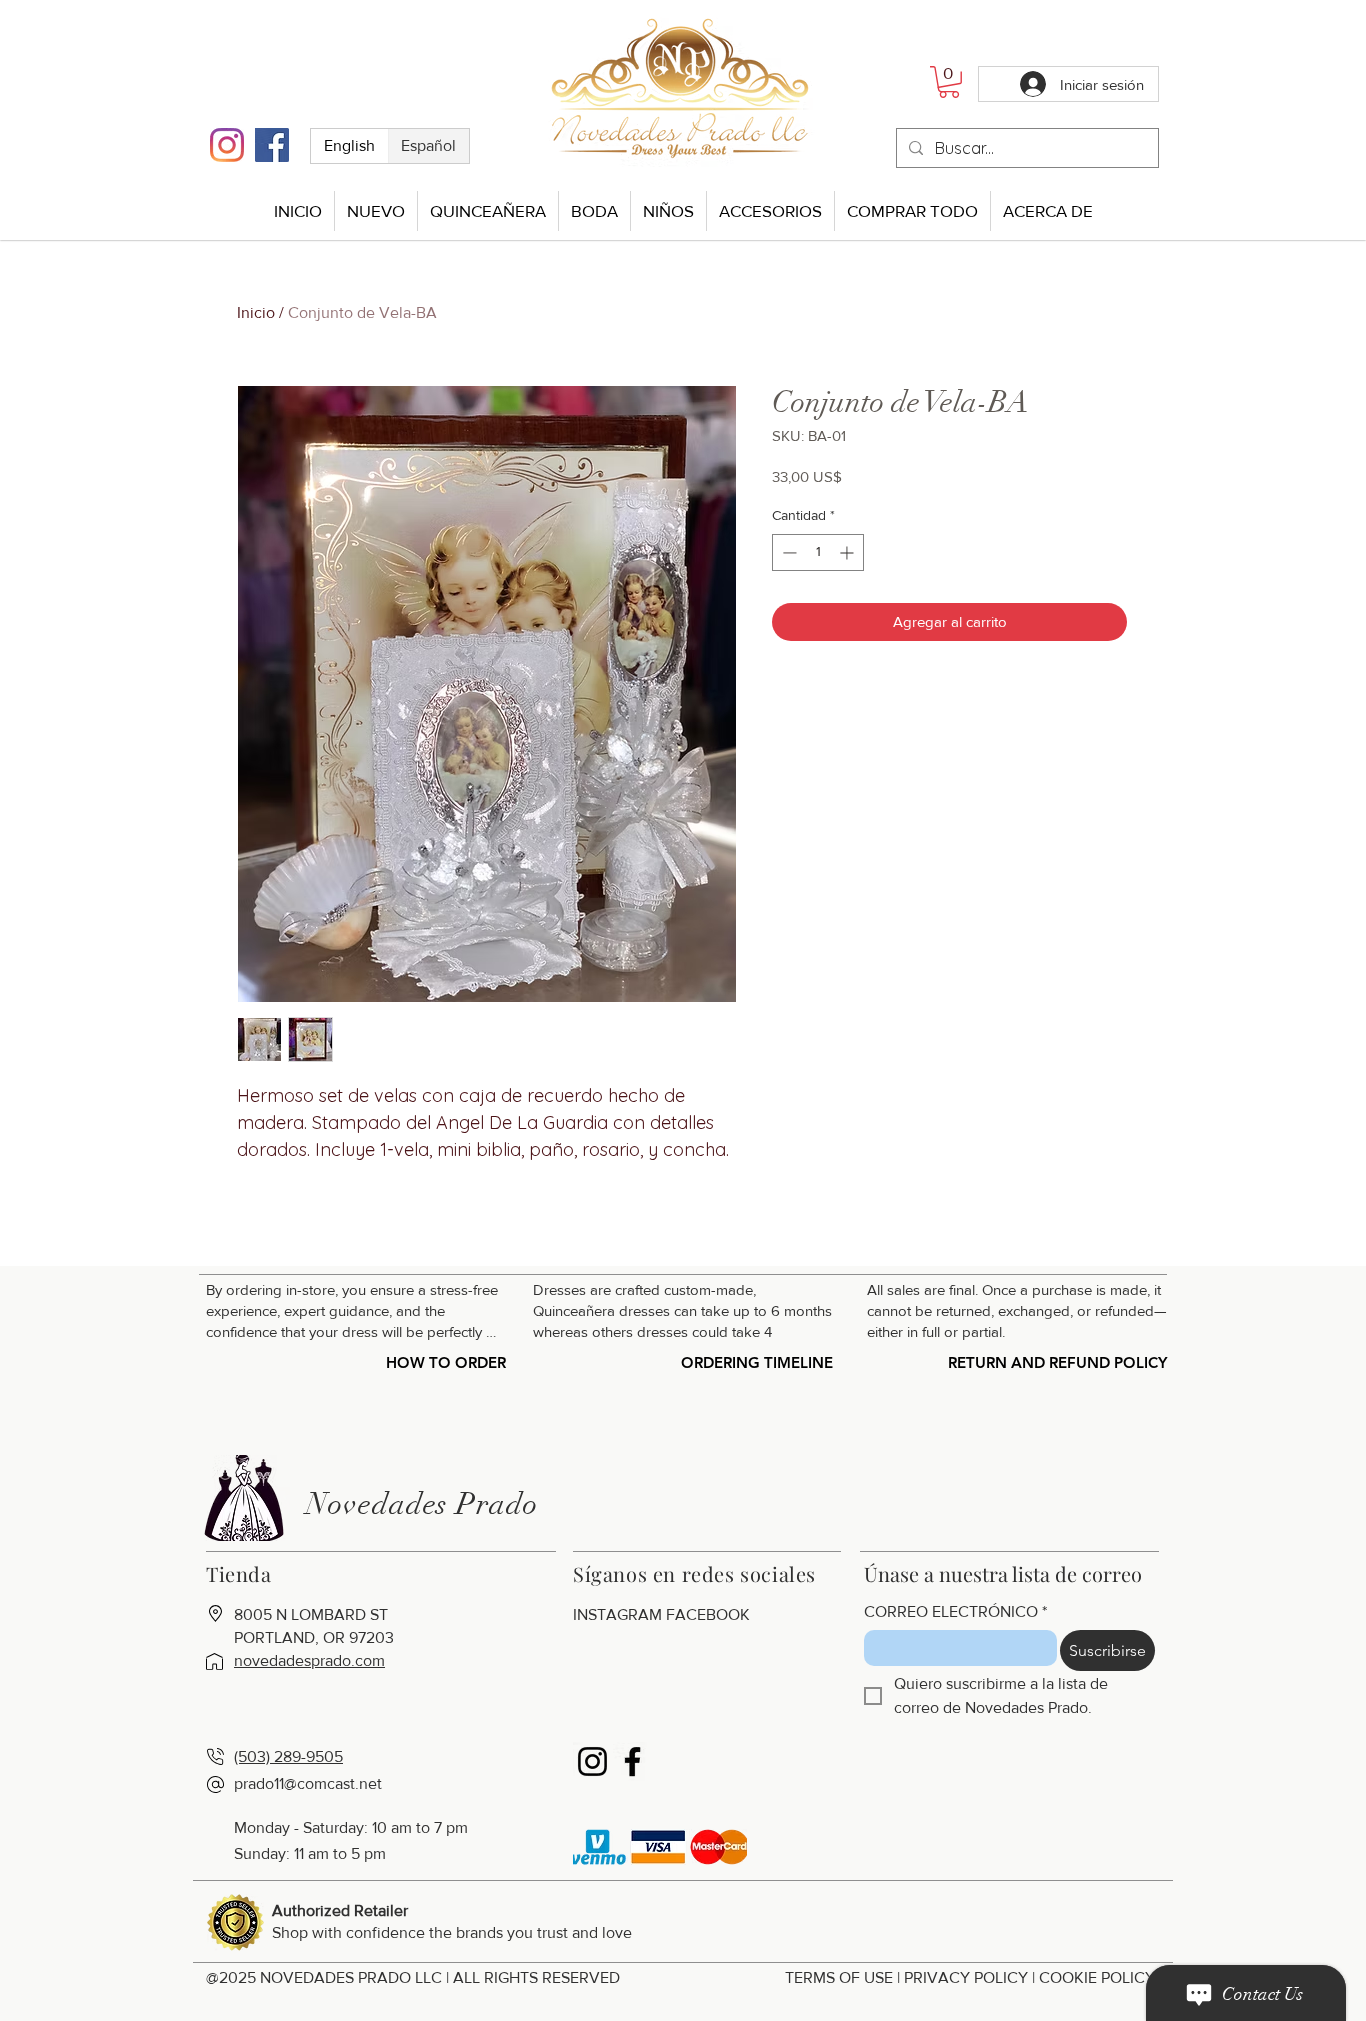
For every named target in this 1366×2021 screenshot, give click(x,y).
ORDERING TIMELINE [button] (757, 1362)
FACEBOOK (708, 1614)
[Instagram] (227, 145)
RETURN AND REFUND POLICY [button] (1057, 1362)
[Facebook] (272, 145)
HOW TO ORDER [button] (446, 1362)
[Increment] (848, 552)
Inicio (256, 312)
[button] (949, 82)
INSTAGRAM (617, 1614)
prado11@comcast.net (308, 1783)
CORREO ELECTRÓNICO (955, 1611)
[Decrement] (787, 552)
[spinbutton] (818, 552)
